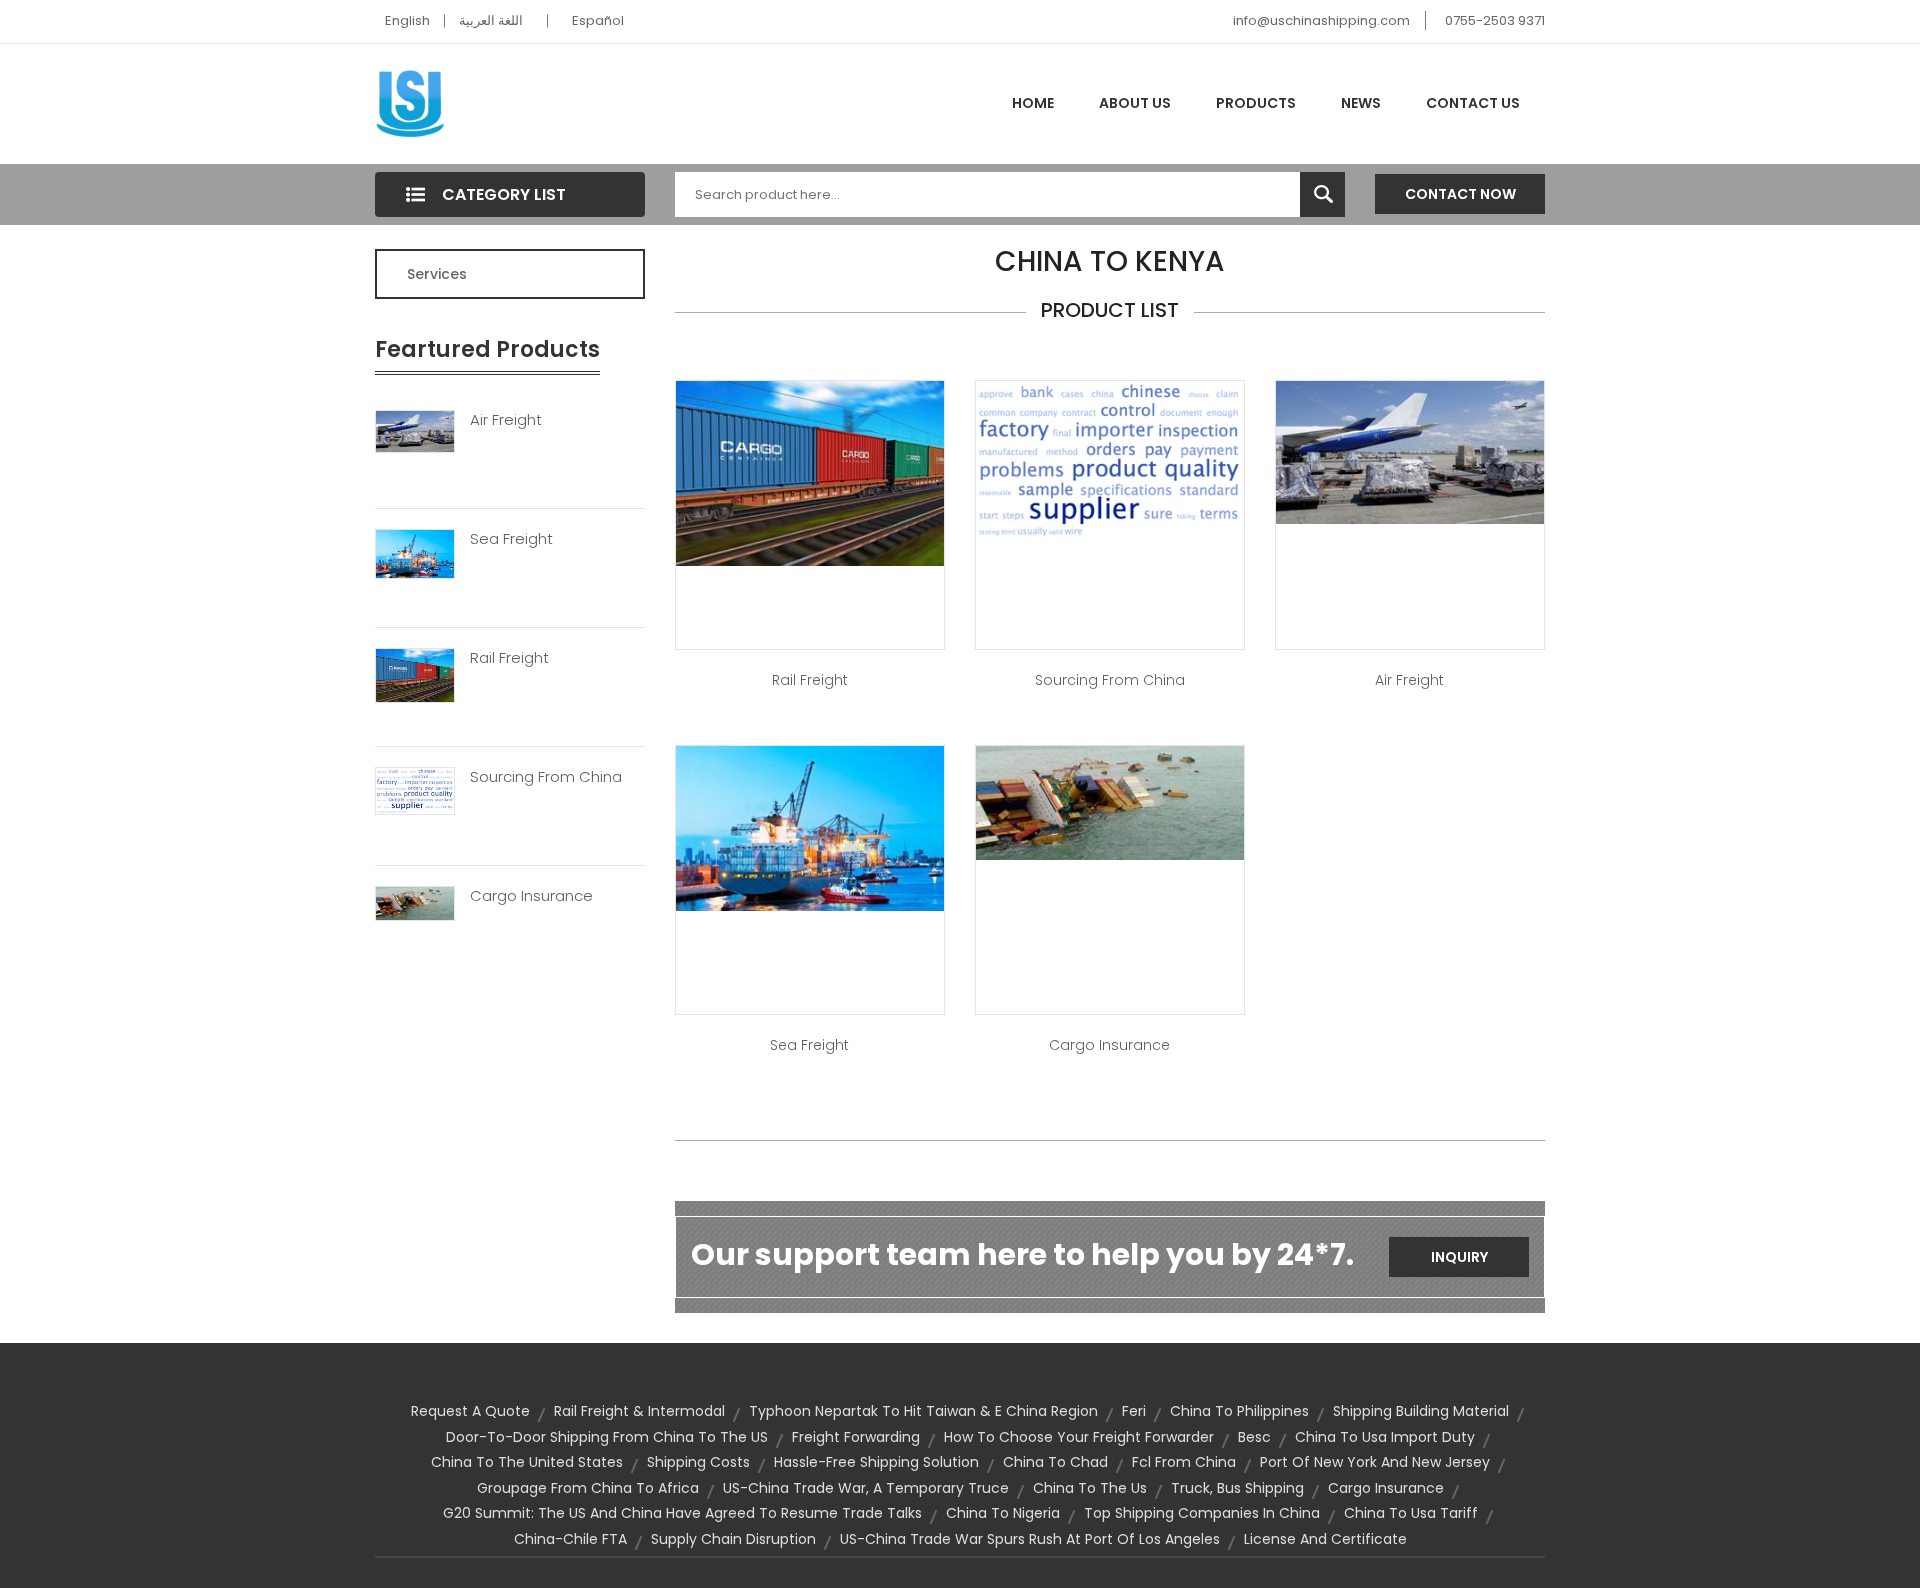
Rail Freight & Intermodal (639, 1411)
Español (598, 20)
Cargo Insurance (531, 896)
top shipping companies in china (1202, 1513)
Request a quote (470, 1411)
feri (1134, 1411)
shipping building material (1421, 1411)
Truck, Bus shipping (1237, 1488)
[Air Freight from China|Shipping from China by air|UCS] (1410, 451)
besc (1254, 1437)
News (1361, 103)
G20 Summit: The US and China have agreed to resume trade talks (682, 1513)
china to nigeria (1003, 1513)
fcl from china (1184, 1462)
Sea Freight (511, 539)
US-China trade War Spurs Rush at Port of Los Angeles (1030, 1539)
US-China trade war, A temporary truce (866, 1488)
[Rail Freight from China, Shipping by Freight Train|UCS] (810, 472)
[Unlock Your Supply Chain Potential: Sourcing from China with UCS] (1110, 459)
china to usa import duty (1385, 1437)
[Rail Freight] (415, 674)
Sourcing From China (546, 777)
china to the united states (527, 1462)
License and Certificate (1325, 1539)
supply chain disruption (733, 1539)
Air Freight (506, 420)
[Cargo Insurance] (415, 902)
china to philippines (1239, 1411)
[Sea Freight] (415, 552)
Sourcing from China (1110, 680)
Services (437, 274)
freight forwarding (856, 1437)
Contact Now (1460, 194)
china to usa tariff (1411, 1513)
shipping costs (698, 1462)
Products (1256, 103)
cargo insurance (1386, 1488)
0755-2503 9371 (1495, 20)
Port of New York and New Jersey (1375, 1462)
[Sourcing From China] (415, 789)
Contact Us (1473, 103)
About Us (1135, 103)
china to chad (1055, 1462)
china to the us (1090, 1488)
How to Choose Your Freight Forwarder (1079, 1437)
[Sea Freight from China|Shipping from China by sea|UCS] (810, 828)
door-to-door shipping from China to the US (607, 1437)
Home (1033, 103)
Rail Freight (509, 658)
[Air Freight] (415, 430)
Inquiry (1459, 1257)
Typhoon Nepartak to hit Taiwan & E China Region (923, 1411)
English (407, 20)
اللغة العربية (491, 20)
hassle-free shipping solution (876, 1462)
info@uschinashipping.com (1321, 20)
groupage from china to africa (588, 1488)
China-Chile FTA (570, 1539)
